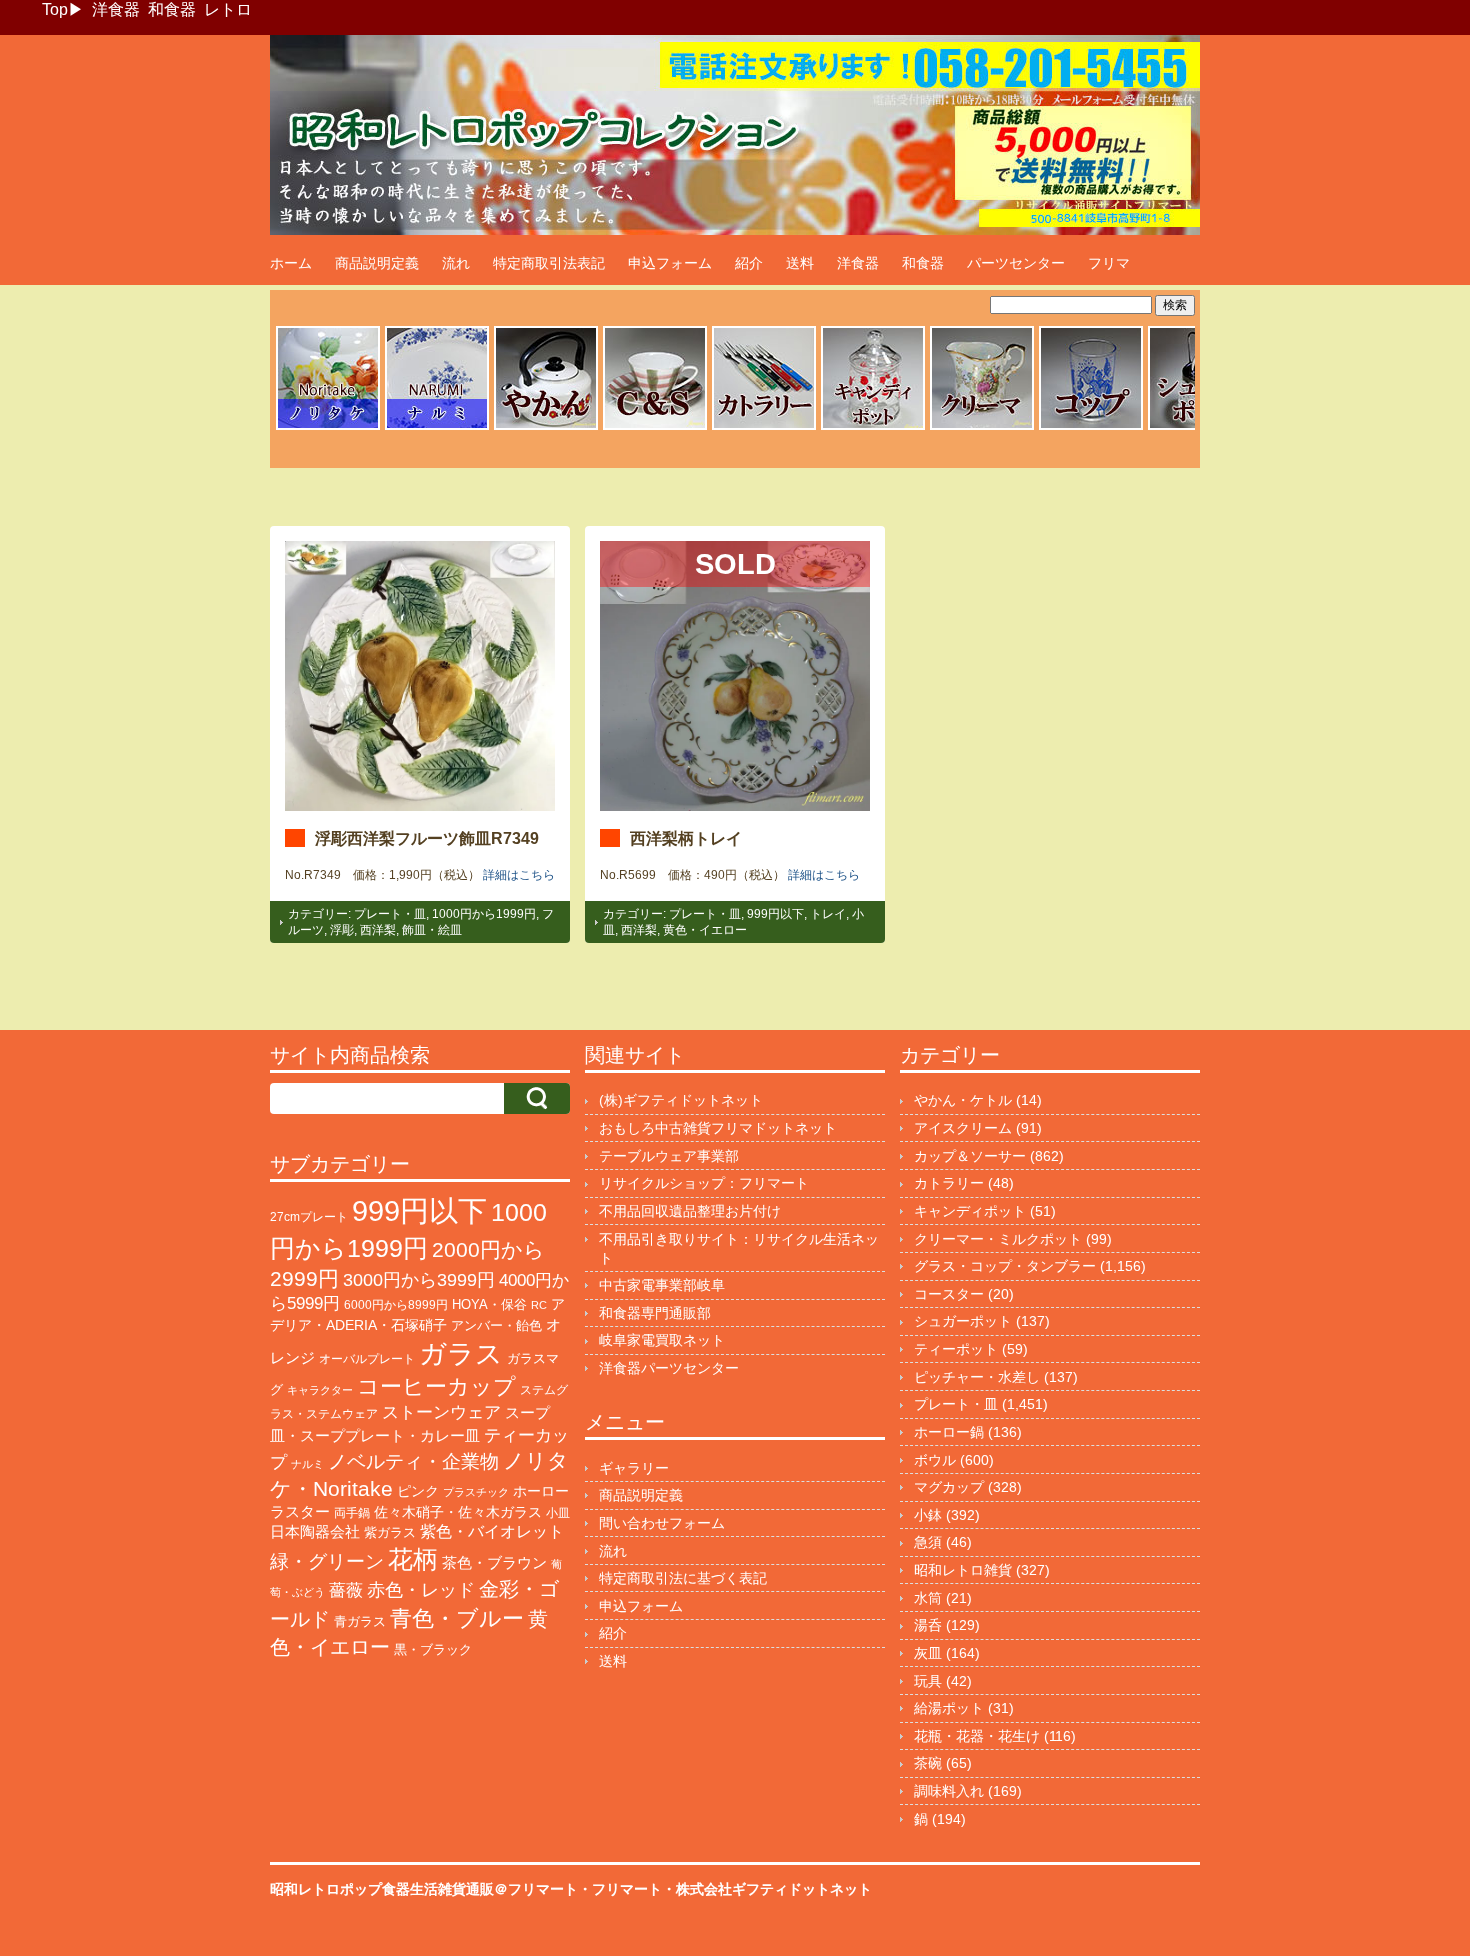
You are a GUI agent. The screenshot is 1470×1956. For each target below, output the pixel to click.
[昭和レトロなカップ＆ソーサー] (655, 427)
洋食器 (116, 9)
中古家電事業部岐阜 (662, 1285)
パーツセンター (1016, 263)
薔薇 (346, 1590)
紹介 (749, 263)
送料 (800, 263)
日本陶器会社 (315, 1531)
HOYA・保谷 (489, 1304)
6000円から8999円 (396, 1305)
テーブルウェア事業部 (669, 1156)
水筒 (928, 1598)
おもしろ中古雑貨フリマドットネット (718, 1128)
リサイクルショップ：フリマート (704, 1183)
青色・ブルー (457, 1618)
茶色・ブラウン (494, 1562)
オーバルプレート (367, 1359)
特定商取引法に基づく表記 (683, 1578)
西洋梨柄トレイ (686, 838)
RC (539, 1305)
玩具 (928, 1681)
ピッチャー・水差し (977, 1377)
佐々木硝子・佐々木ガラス (458, 1512)
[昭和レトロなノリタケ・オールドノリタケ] (328, 427)
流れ (456, 263)
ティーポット (956, 1349)
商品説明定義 (377, 263)
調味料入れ (949, 1791)
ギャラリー (634, 1468)
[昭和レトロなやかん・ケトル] (546, 427)
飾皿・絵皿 (432, 930)
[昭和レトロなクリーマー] (982, 427)
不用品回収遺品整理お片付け (690, 1211)
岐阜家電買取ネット (662, 1340)
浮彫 (342, 930)
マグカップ (949, 1487)
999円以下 (775, 914)
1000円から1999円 (484, 914)
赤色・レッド (421, 1590)
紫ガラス (390, 1532)
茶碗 (928, 1763)
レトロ (228, 9)
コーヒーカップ (436, 1386)
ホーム (291, 263)
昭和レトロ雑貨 (963, 1570)
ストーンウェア (441, 1412)
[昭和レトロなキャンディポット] (873, 427)
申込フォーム (670, 263)
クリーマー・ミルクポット (998, 1239)
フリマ (1109, 263)
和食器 (172, 9)
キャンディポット (970, 1211)
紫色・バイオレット (492, 1531)
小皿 (558, 1513)
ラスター (300, 1512)
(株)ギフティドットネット (681, 1100)
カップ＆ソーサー (970, 1156)
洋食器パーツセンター (669, 1368)
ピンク (418, 1491)
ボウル (935, 1460)
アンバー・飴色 (496, 1325)
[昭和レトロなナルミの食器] (437, 427)
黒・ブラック (433, 1649)
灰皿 (928, 1653)
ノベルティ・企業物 (413, 1461)
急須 (928, 1542)
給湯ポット (949, 1708)
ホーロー (541, 1491)
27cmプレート (309, 1217)
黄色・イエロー (705, 930)
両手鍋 (352, 1513)
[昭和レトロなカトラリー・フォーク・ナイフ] (764, 427)
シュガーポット (963, 1321)
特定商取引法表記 (549, 263)
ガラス (461, 1353)
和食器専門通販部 (655, 1313)
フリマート (627, 1889)
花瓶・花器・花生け (977, 1736)
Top (55, 9)
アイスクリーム (963, 1128)
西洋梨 (378, 930)
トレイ (828, 914)
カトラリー (949, 1183)
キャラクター (320, 1390)
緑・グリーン (327, 1561)
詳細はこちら (519, 875)
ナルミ (307, 1464)
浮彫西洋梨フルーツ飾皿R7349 (427, 838)
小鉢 (928, 1515)
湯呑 (928, 1625)
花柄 (413, 1559)
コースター (949, 1294)
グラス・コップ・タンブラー (1005, 1266)
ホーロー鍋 (949, 1432)
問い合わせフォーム (662, 1523)
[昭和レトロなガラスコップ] (1091, 427)
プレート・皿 (390, 914)
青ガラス (360, 1621)
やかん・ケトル (963, 1100)
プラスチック (476, 1492)
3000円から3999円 (419, 1280)
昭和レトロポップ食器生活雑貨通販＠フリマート (424, 1889)
